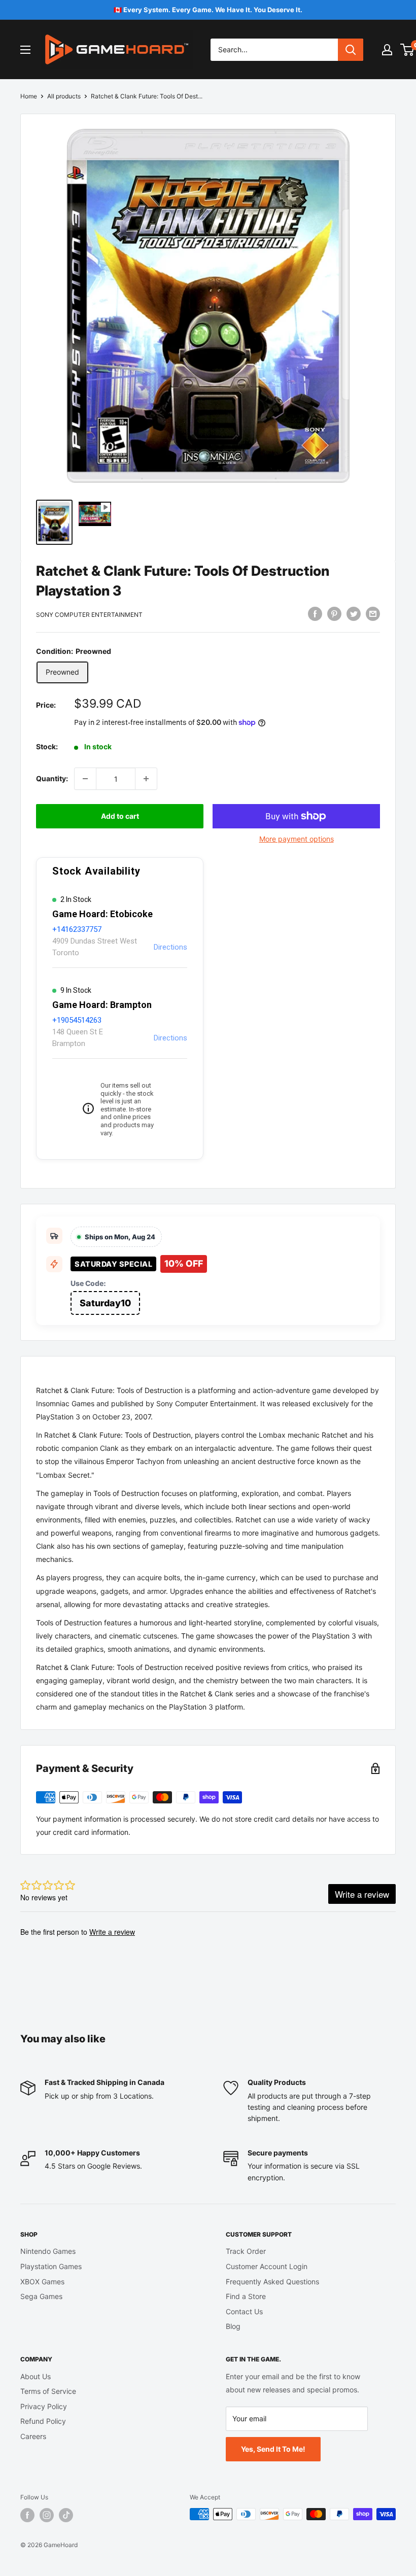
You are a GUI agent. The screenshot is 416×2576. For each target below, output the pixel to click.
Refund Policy (43, 2421)
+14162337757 (77, 929)
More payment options (297, 839)
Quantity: (52, 778)
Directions (170, 947)
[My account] (387, 50)
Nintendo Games (48, 2251)
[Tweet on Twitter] (354, 613)
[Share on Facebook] (315, 613)
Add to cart (120, 816)
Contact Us (244, 2311)
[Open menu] (25, 50)
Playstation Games (51, 2266)
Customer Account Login (267, 2266)
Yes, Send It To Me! (273, 2449)
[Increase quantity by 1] (146, 779)
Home (29, 96)
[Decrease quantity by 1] (85, 779)
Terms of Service (48, 2391)
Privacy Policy (44, 2406)
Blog (233, 2326)
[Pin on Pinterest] (334, 613)
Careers (33, 2436)
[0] (408, 50)
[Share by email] (373, 613)
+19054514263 (77, 1020)
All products (64, 96)
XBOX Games (42, 2282)
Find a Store (246, 2296)
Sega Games (41, 2296)
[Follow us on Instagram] (47, 2515)
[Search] (351, 50)
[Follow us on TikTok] (66, 2515)
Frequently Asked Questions (272, 2282)
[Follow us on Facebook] (27, 2515)
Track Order (246, 2251)
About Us (36, 2376)
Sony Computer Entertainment (89, 615)
